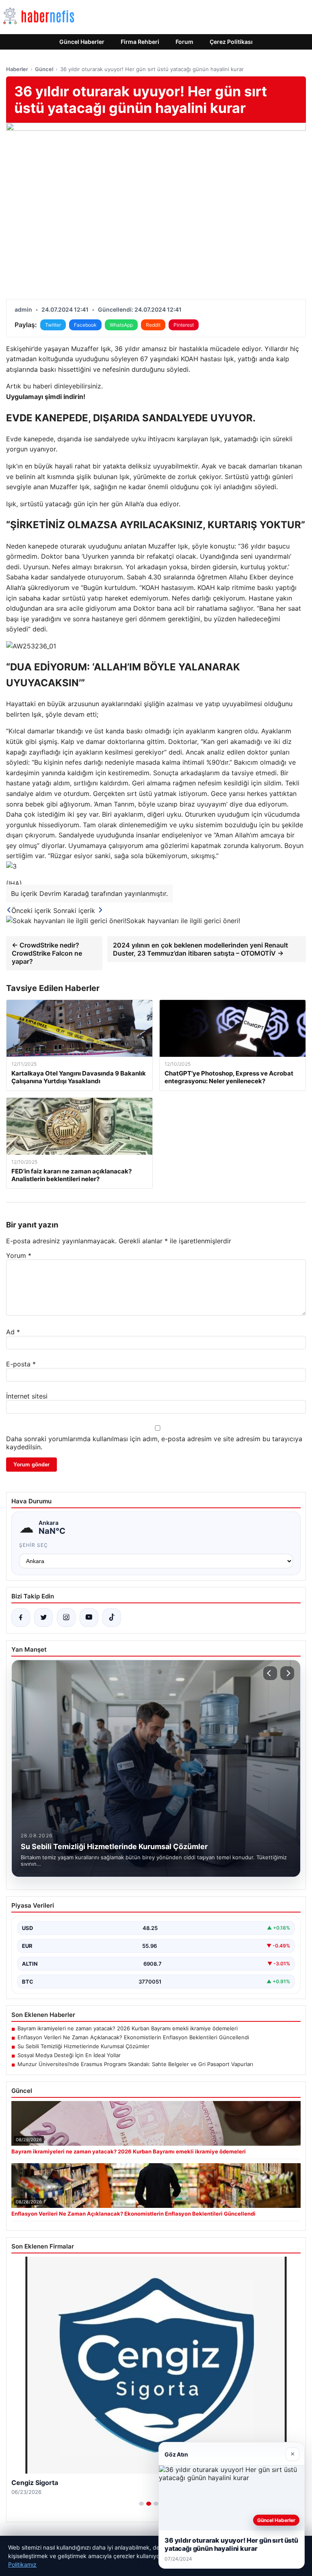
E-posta (21, 1364)
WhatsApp (121, 325)
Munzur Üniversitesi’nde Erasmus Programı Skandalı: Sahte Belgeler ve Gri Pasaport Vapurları (135, 2064)
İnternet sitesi (27, 1396)
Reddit (153, 325)
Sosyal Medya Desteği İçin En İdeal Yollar (69, 2055)
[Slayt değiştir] (141, 2504)
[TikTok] (112, 1618)
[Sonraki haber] (287, 1673)
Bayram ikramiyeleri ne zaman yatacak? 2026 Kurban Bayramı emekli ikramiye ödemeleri (128, 2028)
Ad (13, 1332)
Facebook (85, 325)
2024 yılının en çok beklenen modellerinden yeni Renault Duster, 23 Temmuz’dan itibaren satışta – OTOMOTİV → (200, 949)
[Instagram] (66, 1618)
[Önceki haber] (270, 1673)
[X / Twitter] (43, 1618)
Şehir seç (34, 1545)
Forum (184, 42)
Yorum (19, 1255)
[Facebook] (21, 1618)
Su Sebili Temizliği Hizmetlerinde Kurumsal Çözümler (83, 2046)
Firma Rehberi (140, 42)
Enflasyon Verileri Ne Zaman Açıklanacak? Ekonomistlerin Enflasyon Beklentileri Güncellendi (133, 2037)
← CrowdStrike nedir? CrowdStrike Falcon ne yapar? (47, 953)
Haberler (17, 69)
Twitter (53, 325)
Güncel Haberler (82, 42)
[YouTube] (89, 1618)
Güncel (44, 69)
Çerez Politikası (231, 42)
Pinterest (184, 325)
